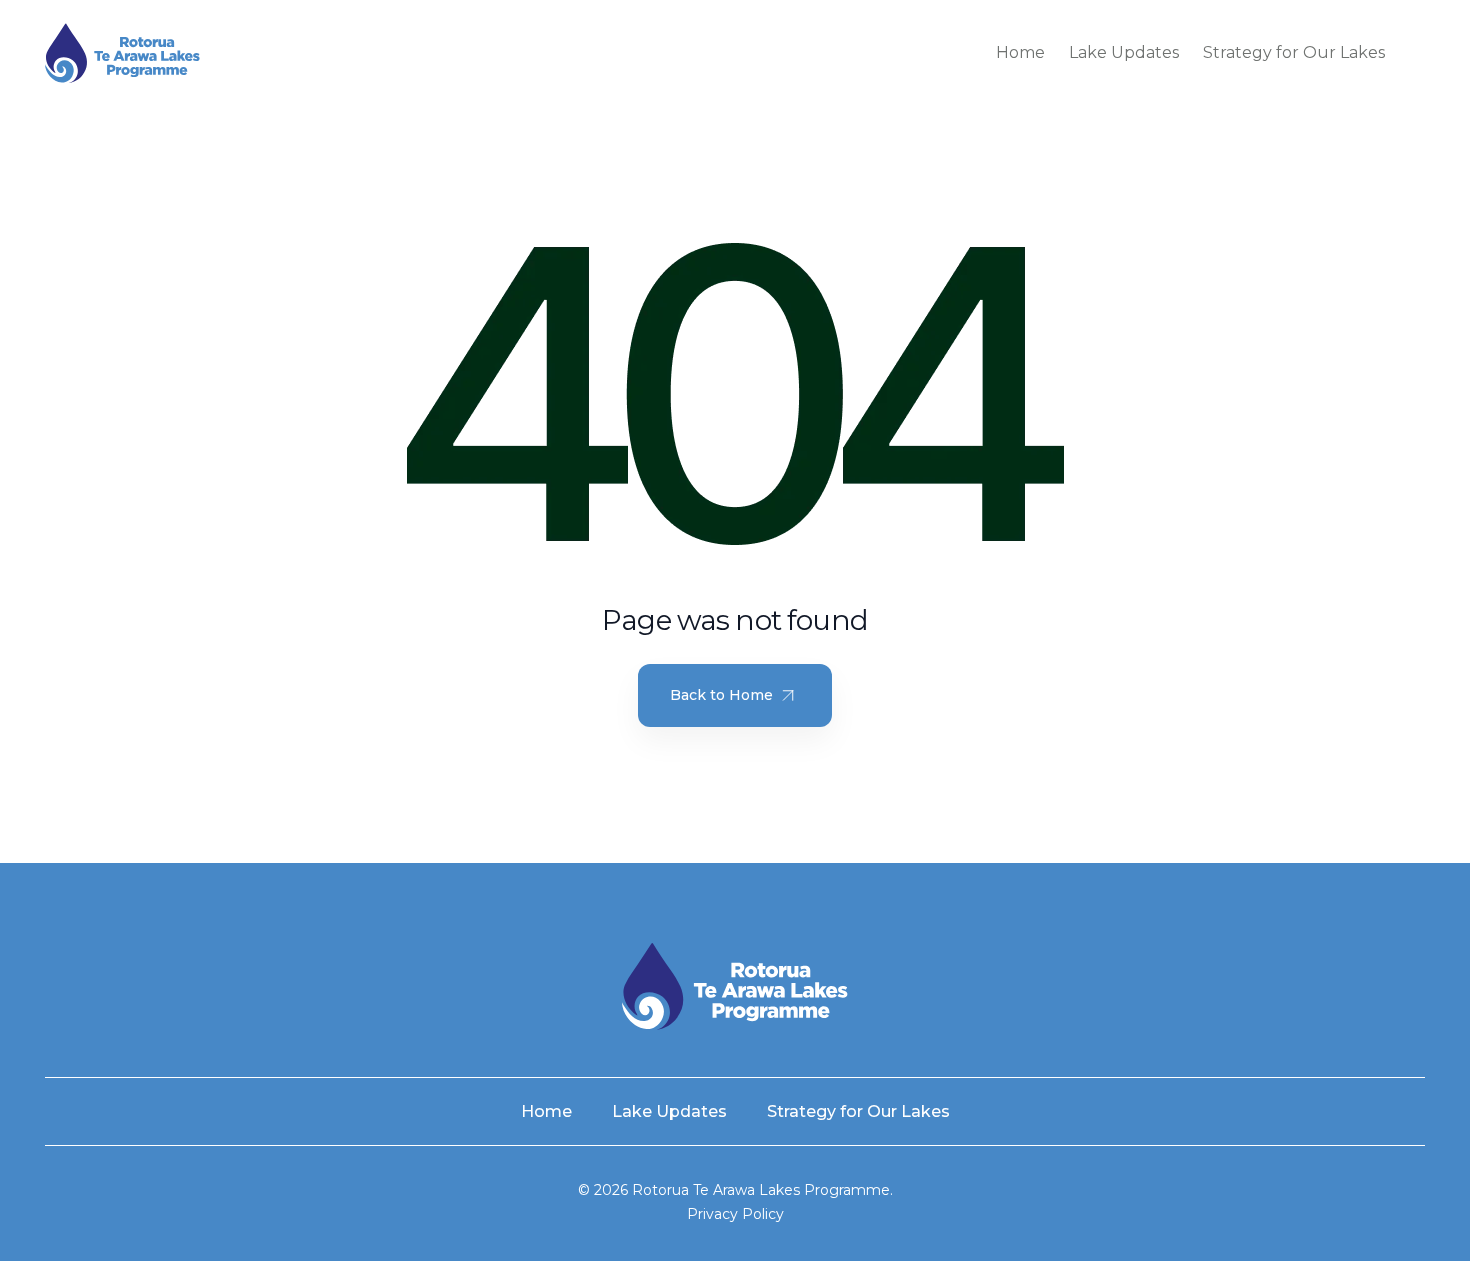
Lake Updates (1124, 52)
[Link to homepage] (122, 53)
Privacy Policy (735, 1214)
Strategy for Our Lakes (1294, 52)
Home (1020, 52)
